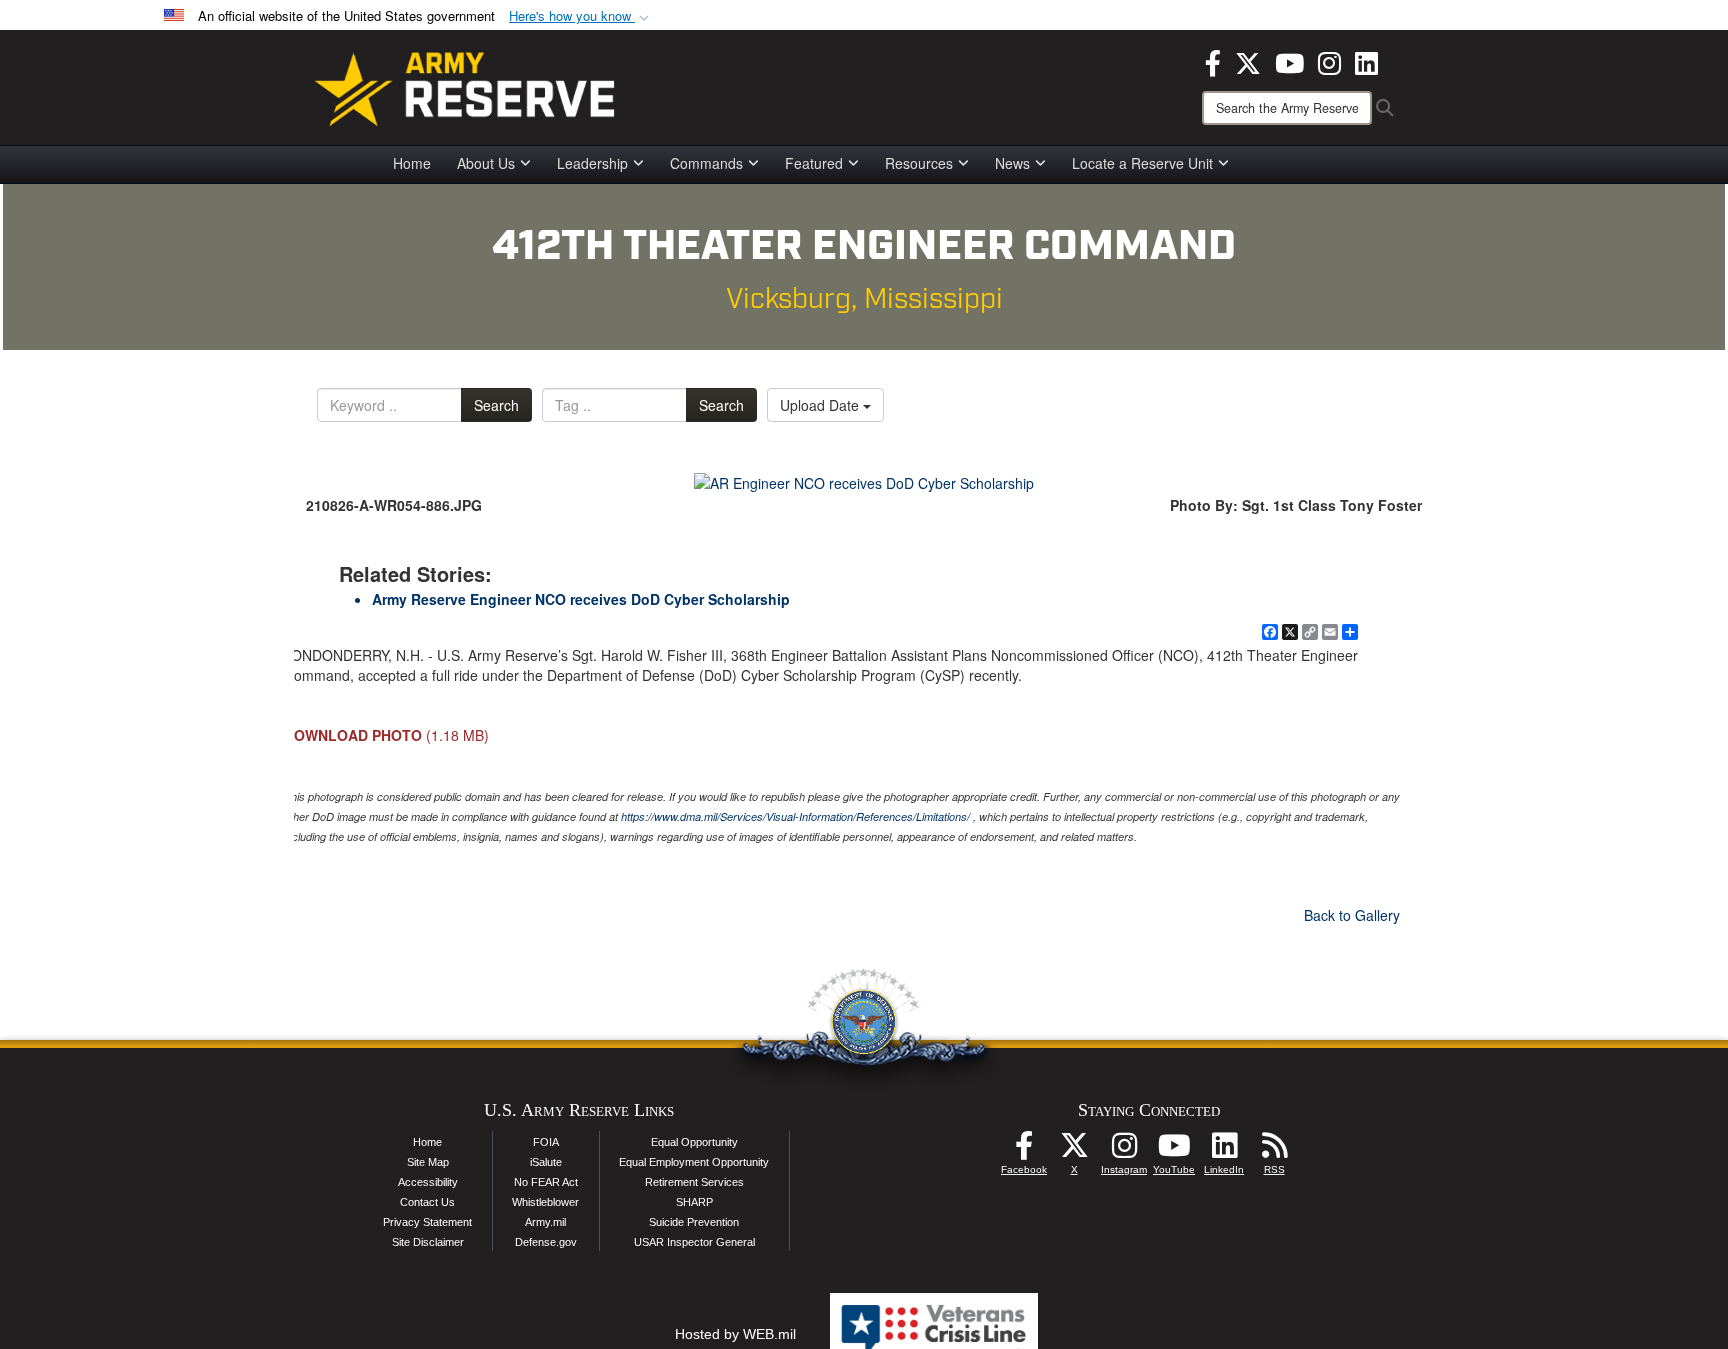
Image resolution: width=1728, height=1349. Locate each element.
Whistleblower (545, 1202)
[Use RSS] (1274, 1151)
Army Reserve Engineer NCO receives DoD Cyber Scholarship (581, 599)
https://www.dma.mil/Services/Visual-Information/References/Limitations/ (795, 816)
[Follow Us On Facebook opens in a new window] (1024, 1151)
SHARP (694, 1202)
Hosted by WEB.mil (735, 1334)
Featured (814, 163)
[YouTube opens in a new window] (1289, 61)
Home (412, 163)
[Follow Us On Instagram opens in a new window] (1124, 1151)
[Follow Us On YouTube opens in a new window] (1174, 1151)
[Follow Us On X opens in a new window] (1074, 1151)
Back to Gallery (1352, 915)
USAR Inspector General (694, 1242)
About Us (486, 163)
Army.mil (545, 1222)
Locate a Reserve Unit (1142, 163)
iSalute (546, 1162)
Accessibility (428, 1182)
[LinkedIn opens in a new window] (1366, 61)
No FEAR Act (546, 1182)
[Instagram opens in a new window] (1329, 61)
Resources (919, 163)
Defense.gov (546, 1242)
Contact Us (427, 1202)
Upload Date (821, 405)
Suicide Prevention (694, 1222)
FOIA (546, 1142)
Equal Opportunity (694, 1142)
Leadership (592, 163)
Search (496, 405)
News (1012, 163)
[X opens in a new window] (1248, 61)
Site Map (428, 1162)
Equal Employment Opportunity (694, 1162)
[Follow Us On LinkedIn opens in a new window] (1224, 1151)
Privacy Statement (427, 1222)
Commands (706, 163)
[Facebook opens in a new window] (1213, 61)
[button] (581, 16)
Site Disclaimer (428, 1242)
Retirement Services (694, 1182)
